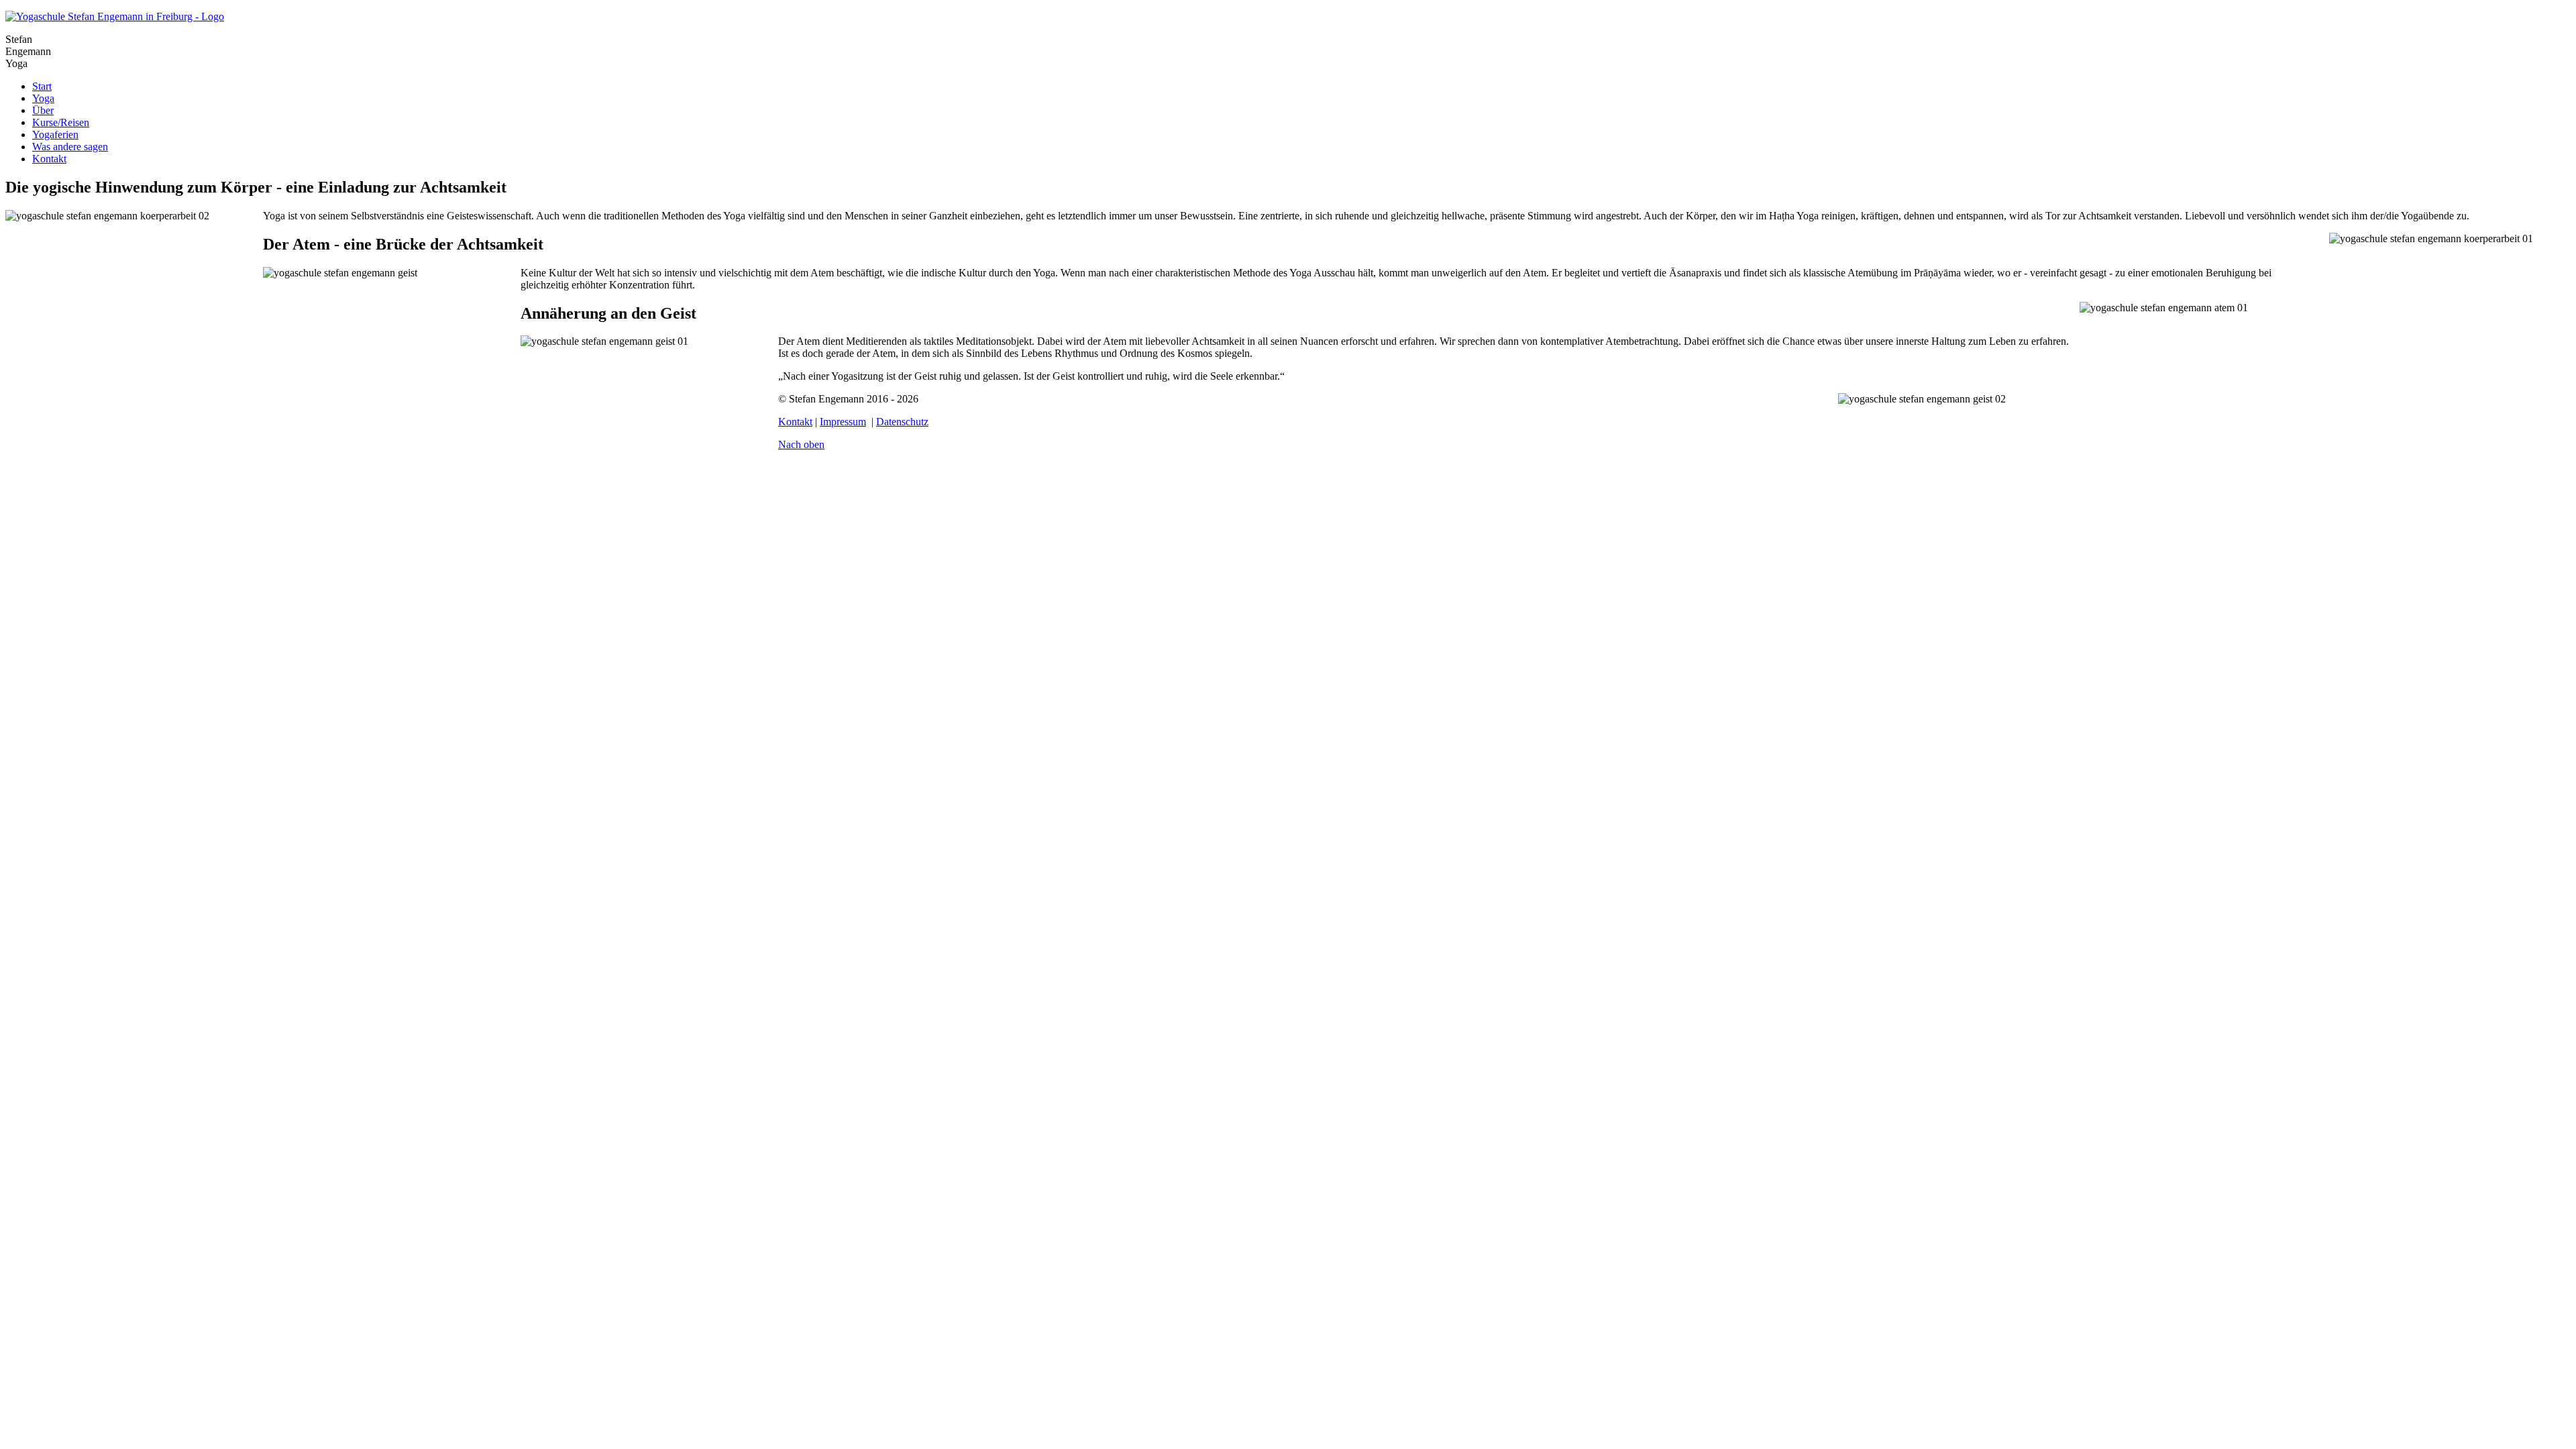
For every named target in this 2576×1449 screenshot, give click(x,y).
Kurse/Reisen (61, 122)
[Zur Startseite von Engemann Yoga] (115, 16)
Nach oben (801, 444)
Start (42, 86)
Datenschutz (902, 422)
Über (43, 110)
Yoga (43, 98)
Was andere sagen (70, 147)
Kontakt (49, 159)
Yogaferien (55, 135)
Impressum (843, 422)
